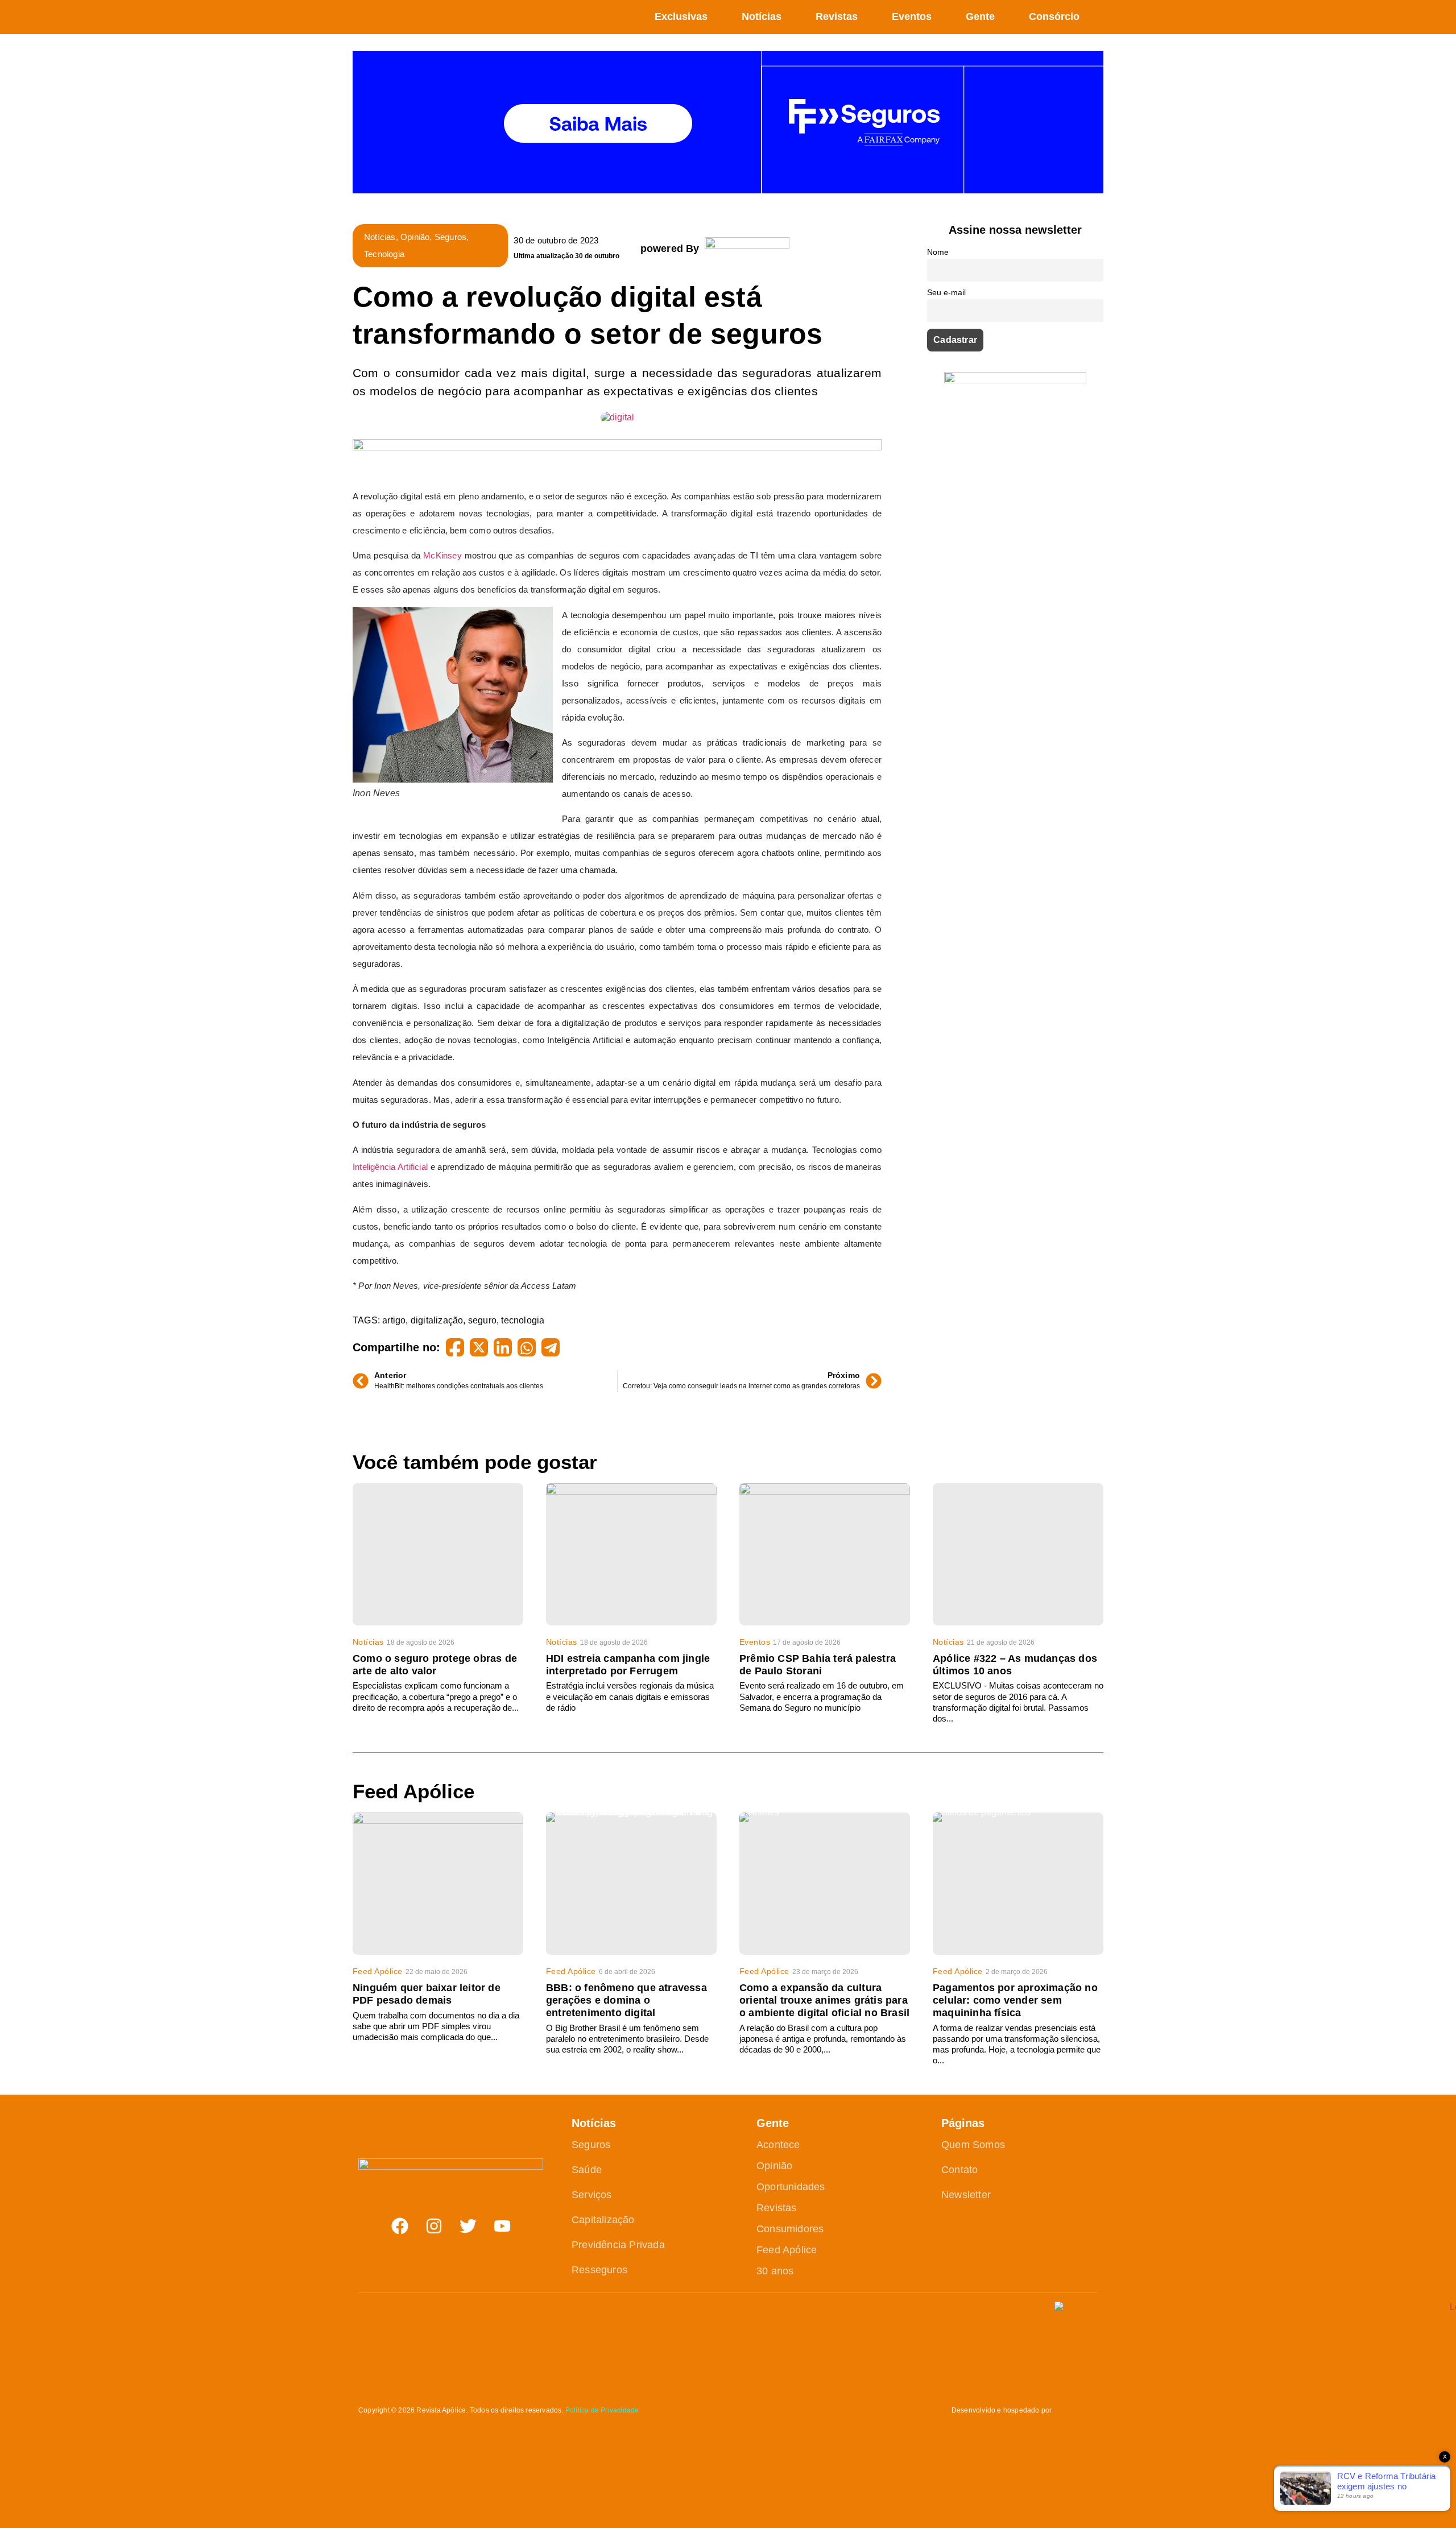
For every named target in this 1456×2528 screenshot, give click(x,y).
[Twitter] (468, 2226)
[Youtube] (502, 2226)
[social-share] (455, 1347)
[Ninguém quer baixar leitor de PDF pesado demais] (438, 1884)
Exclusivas (681, 16)
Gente (980, 16)
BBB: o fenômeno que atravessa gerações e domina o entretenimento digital (626, 2000)
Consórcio (1054, 16)
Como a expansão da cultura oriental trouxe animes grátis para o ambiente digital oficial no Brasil (824, 2000)
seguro (482, 1320)
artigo (394, 1320)
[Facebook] (400, 2226)
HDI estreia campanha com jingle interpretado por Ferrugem (628, 1665)
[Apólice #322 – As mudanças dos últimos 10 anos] (1018, 1554)
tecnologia (523, 1320)
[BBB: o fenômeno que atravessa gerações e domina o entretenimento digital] (631, 1884)
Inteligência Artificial (390, 1167)
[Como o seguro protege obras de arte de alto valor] (438, 1554)
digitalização (437, 1320)
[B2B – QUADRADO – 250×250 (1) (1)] (1015, 380)
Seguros (450, 237)
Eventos (912, 16)
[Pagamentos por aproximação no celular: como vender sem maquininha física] (1018, 1884)
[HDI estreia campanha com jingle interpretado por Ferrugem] (631, 1554)
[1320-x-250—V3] (728, 190)
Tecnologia (384, 254)
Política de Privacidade (602, 2410)
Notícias (762, 16)
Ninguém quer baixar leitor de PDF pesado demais (427, 1994)
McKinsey (442, 555)
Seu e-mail (946, 292)
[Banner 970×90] (617, 447)
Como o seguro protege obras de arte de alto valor (435, 1665)
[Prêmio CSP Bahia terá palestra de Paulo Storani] (825, 1554)
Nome (938, 252)
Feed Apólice (378, 1971)
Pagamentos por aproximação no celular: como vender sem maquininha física (1015, 2000)
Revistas (837, 16)
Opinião (415, 237)
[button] (1097, 17)
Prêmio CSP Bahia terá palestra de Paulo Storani (818, 1665)
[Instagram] (434, 2226)
